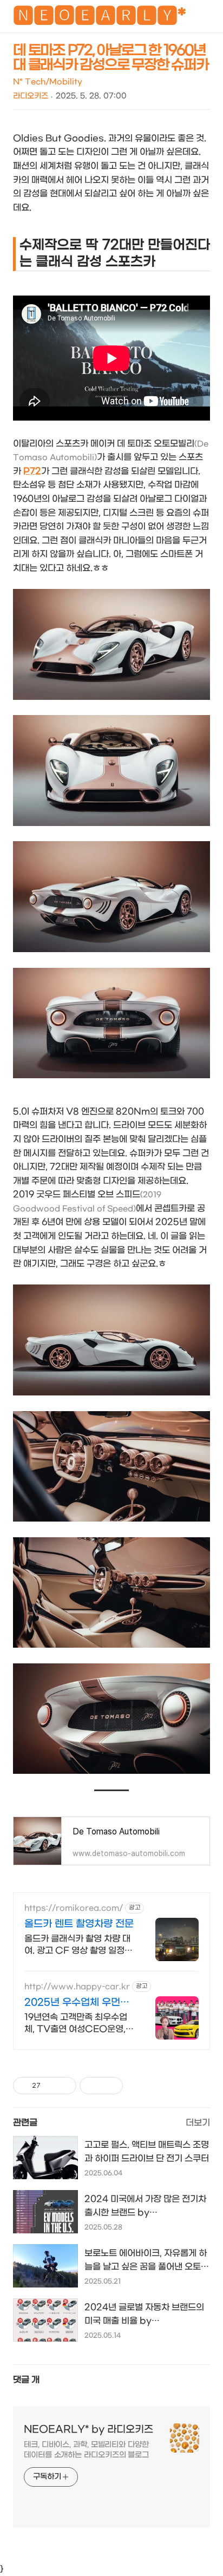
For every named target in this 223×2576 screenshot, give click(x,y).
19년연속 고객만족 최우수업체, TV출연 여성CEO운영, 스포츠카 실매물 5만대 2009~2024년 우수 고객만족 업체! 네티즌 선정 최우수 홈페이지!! (77, 2024)
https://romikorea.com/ (74, 1908)
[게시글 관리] (64, 2086)
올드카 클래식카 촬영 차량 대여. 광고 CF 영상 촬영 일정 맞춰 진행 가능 (77, 1945)
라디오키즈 (31, 96)
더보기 (198, 2123)
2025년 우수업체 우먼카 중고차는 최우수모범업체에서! (77, 2003)
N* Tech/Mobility (48, 82)
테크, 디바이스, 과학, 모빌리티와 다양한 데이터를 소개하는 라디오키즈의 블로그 (86, 2450)
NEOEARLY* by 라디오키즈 (88, 2430)
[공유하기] (51, 2086)
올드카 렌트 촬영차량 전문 (79, 1924)
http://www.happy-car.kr (77, 1987)
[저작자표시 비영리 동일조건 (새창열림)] (137, 2086)
